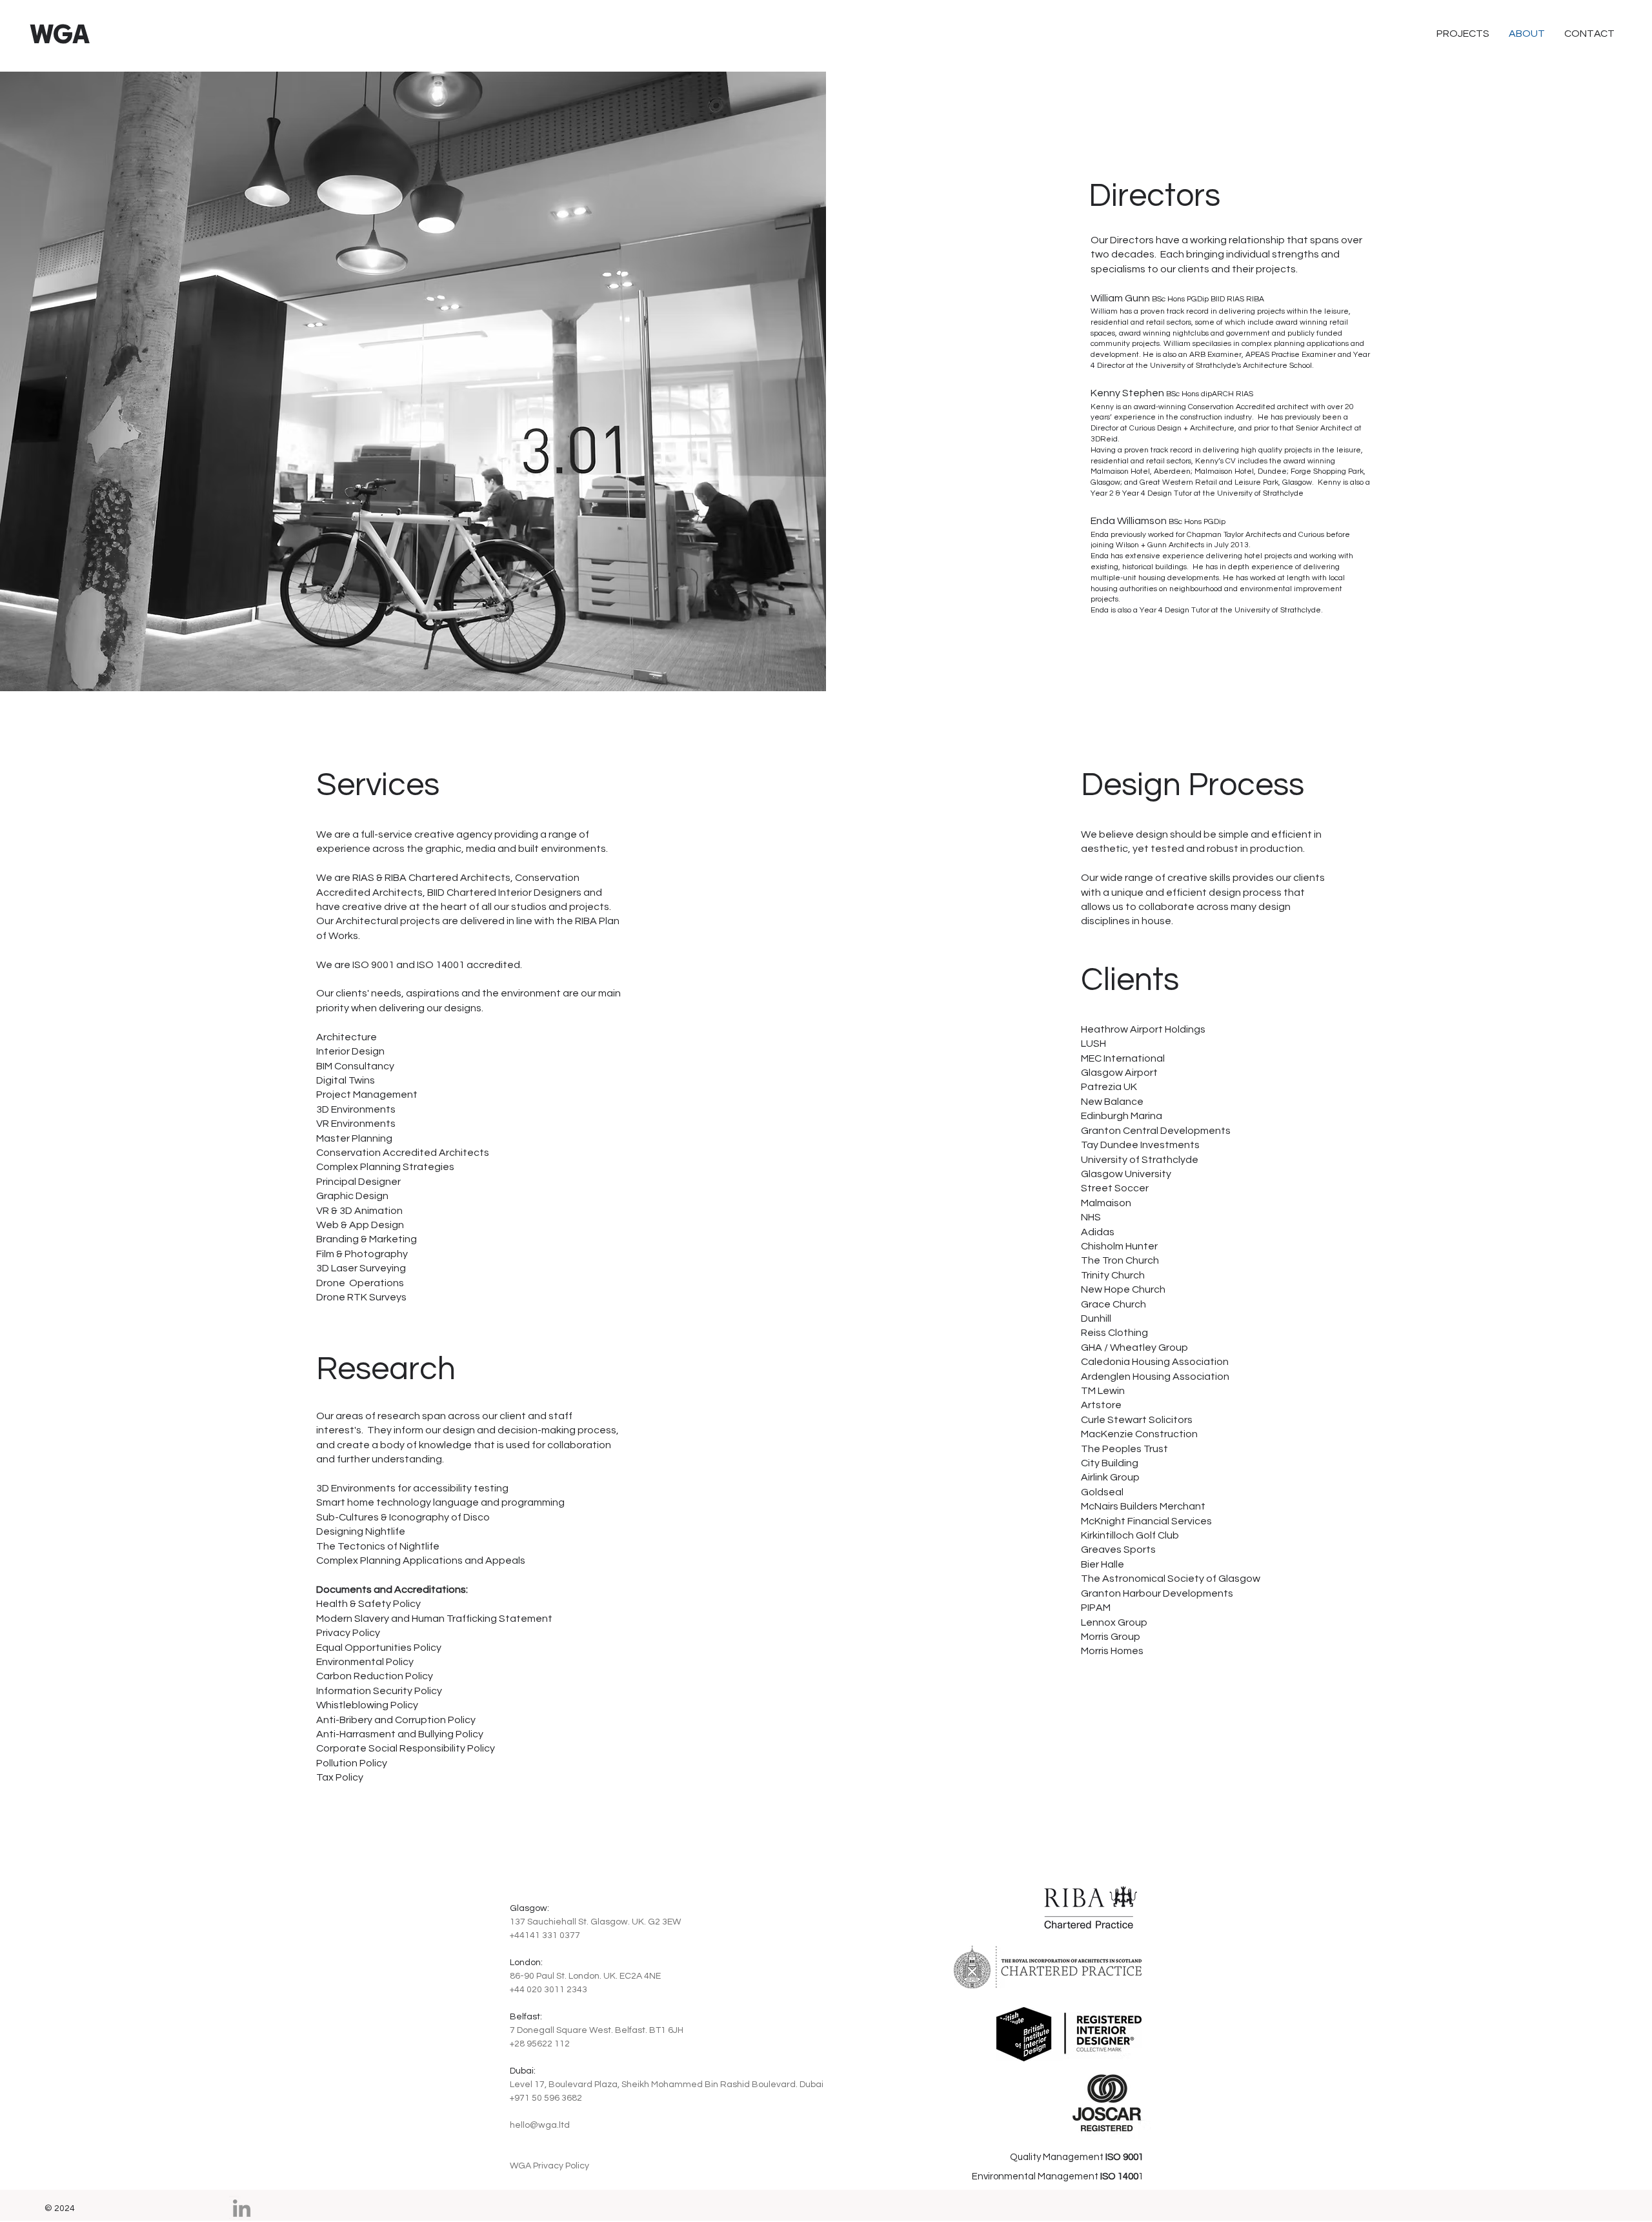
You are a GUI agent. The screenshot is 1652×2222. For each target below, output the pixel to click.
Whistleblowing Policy (367, 1705)
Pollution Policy (352, 1763)
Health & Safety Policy (368, 1604)
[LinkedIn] (242, 2208)
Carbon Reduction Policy (375, 1676)
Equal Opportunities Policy (379, 1648)
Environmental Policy (365, 1662)
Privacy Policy (348, 1633)
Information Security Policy (379, 1691)
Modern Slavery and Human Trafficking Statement (434, 1619)
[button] (1589, 34)
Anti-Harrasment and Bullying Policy (400, 1734)
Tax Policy (340, 1777)
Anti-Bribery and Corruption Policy (396, 1720)
